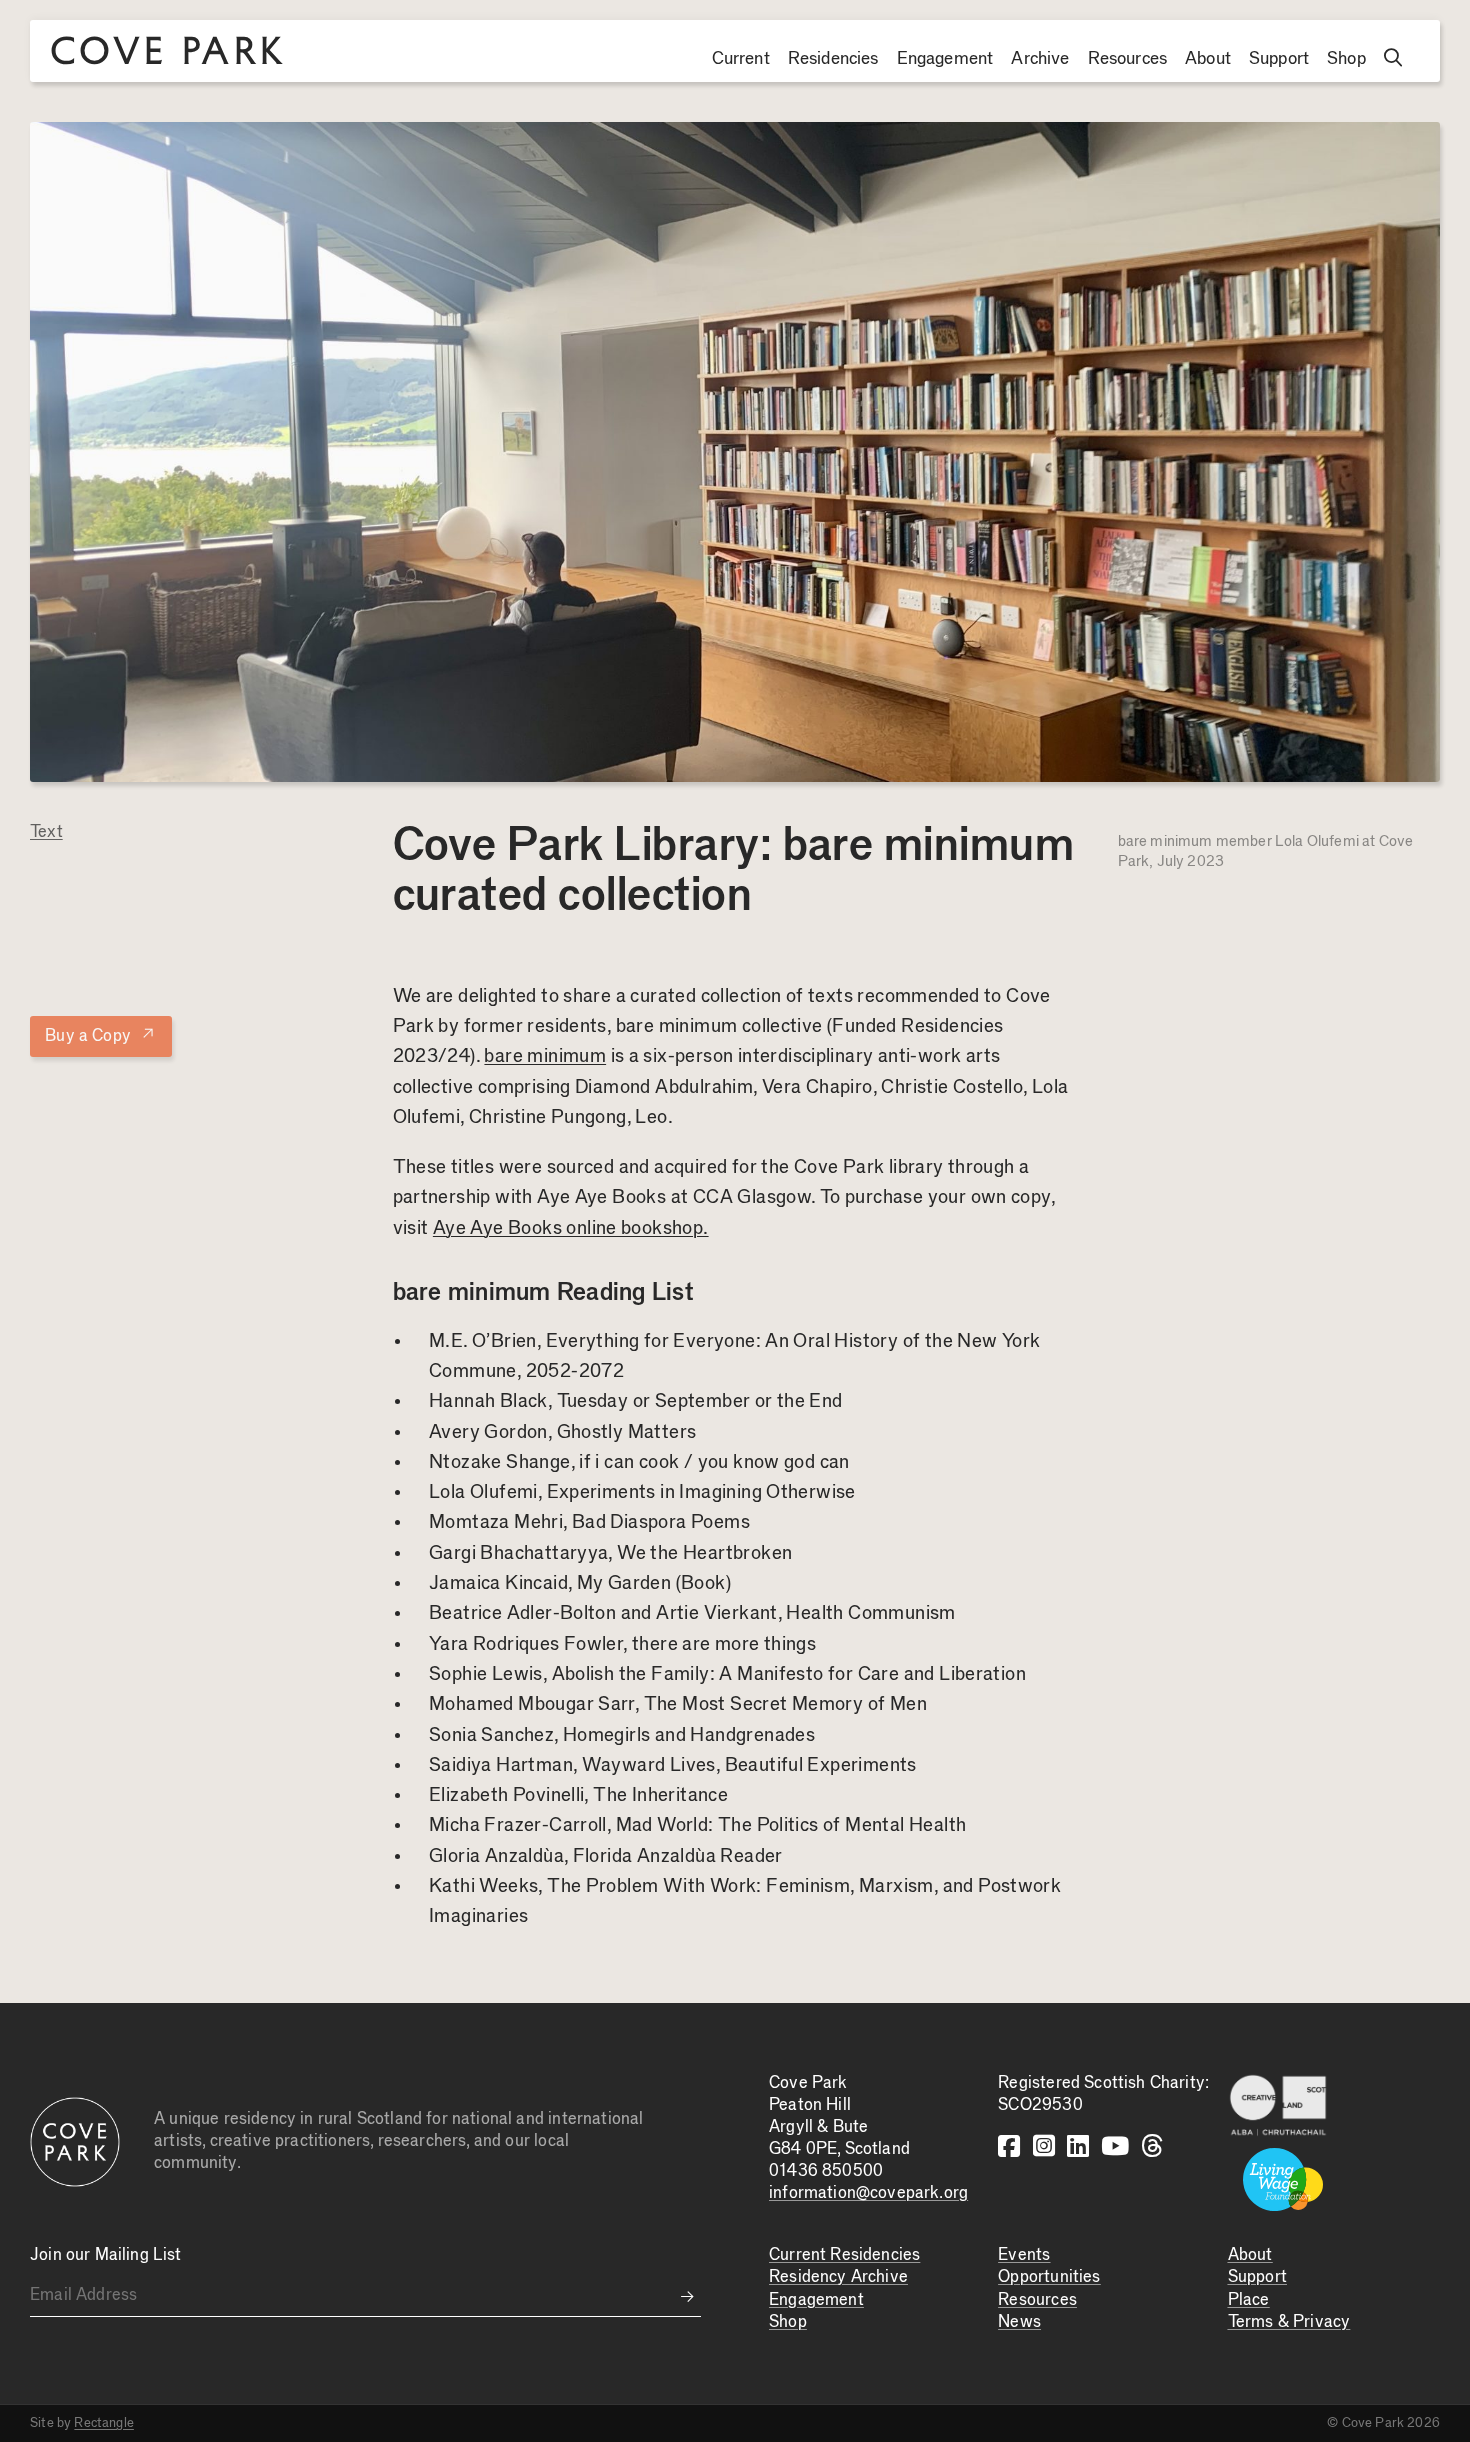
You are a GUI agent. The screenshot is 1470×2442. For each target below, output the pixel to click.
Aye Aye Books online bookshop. (571, 1228)
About (1208, 59)
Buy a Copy (100, 1035)
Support (1279, 59)
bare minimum (545, 1056)
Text (46, 832)
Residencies (833, 59)
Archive (1040, 59)
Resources (1128, 59)
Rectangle (104, 2423)
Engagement (945, 59)
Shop (1346, 59)
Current (741, 59)
